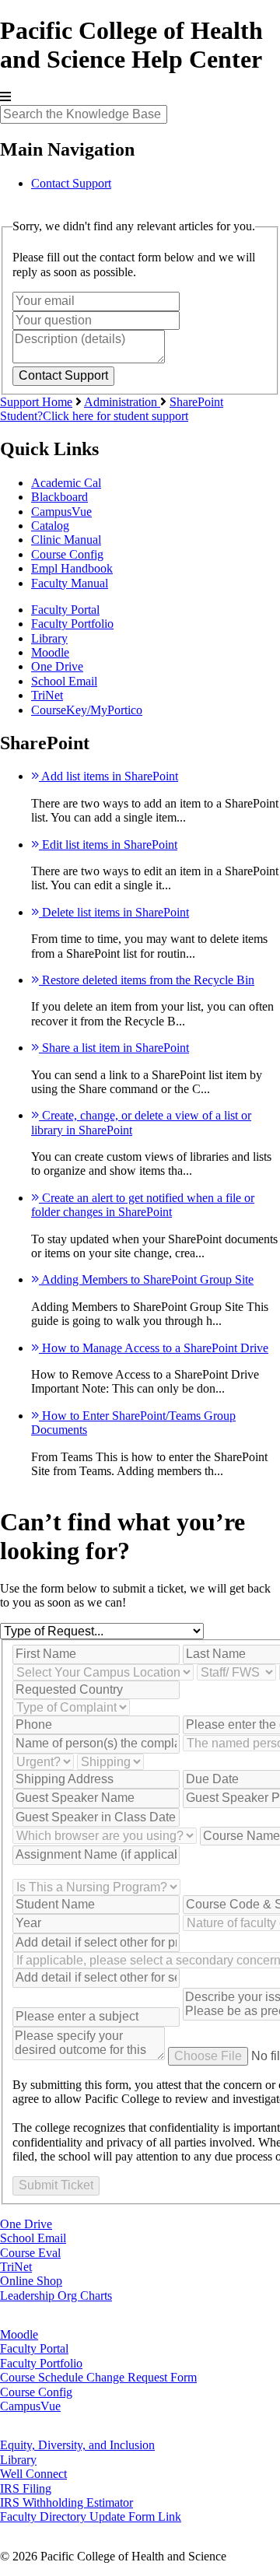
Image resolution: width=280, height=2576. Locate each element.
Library (49, 638)
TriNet (47, 695)
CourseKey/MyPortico (87, 710)
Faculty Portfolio (72, 624)
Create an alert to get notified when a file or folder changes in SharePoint (143, 1205)
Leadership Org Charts (56, 2296)
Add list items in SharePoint (108, 776)
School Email (64, 681)
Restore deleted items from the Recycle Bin (147, 980)
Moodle (50, 652)
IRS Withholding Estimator (66, 2502)
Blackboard (59, 497)
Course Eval (30, 2253)
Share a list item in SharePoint (114, 1048)
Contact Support (71, 183)
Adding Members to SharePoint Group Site (146, 1279)
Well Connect (33, 2474)
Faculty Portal (65, 610)
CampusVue (61, 512)
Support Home (36, 402)
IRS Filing (26, 2488)
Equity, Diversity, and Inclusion (77, 2445)
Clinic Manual (66, 540)
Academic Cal (66, 483)
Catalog (50, 526)
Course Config (67, 554)
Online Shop (31, 2281)
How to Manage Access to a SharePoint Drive (154, 1348)
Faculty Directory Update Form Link (91, 2516)
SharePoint (196, 402)
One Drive (57, 666)
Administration (122, 402)
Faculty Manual (70, 583)
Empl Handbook (72, 568)
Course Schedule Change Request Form (98, 2377)
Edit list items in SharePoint (108, 845)
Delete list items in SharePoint (114, 912)
